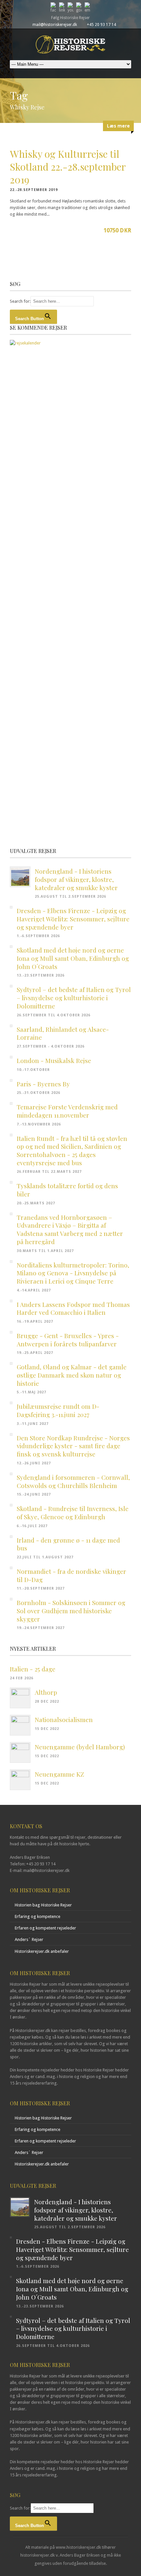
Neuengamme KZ (59, 1774)
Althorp (46, 1692)
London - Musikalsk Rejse (54, 1060)
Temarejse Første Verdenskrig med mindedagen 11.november (67, 1111)
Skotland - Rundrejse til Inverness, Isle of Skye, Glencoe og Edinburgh (73, 1513)
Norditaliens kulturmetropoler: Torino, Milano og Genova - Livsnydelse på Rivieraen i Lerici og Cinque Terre (73, 1273)
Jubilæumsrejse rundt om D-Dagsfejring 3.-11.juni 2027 (58, 1410)
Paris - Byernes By (43, 1084)
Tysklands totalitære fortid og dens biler (67, 1190)
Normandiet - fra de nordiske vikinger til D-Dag (71, 1575)
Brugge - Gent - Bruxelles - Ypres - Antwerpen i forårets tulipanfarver (68, 1340)
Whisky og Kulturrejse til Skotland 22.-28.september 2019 (68, 167)
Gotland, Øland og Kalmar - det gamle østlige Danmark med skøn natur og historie (72, 1375)
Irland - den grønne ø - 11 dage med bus (68, 1544)
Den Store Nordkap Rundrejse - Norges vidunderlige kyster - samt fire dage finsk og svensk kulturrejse (73, 1446)
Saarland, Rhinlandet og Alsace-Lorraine (63, 1033)
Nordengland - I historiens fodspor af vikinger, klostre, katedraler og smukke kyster (76, 879)
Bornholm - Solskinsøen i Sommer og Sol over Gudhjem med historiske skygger (71, 1610)
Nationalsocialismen (64, 1719)
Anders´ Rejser (29, 1939)
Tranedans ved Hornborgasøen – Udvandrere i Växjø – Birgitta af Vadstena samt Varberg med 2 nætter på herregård (70, 1229)
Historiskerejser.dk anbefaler (42, 1951)
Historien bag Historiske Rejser (43, 1905)
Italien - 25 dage (33, 1669)
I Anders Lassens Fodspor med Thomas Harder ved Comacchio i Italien (73, 1308)
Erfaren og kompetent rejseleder (45, 1928)
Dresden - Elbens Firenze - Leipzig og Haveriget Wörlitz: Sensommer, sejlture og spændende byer (73, 919)
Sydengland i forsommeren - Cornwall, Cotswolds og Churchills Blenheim (73, 1481)
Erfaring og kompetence (38, 1916)
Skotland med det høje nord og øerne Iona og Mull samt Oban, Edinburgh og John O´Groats (73, 958)
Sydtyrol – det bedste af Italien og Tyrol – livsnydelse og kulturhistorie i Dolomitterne (74, 997)
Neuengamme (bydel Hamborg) (80, 1747)
